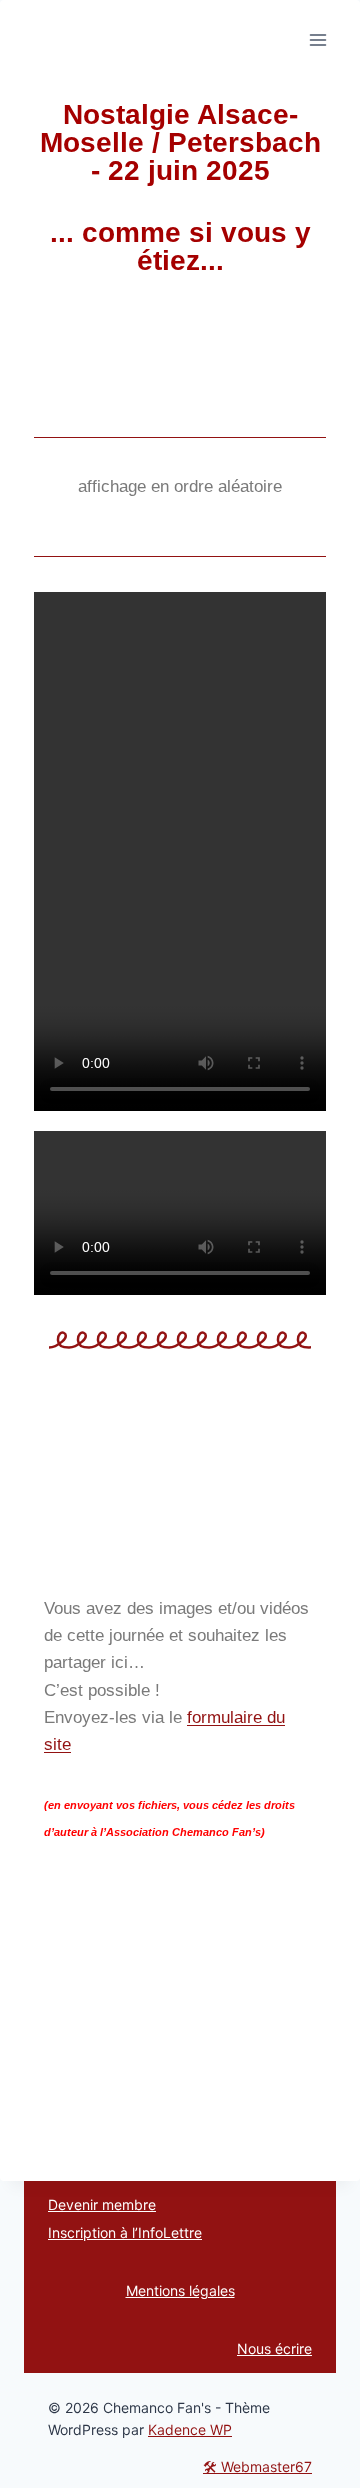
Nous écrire (274, 2348)
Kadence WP (190, 2429)
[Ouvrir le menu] (317, 39)
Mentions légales (180, 2290)
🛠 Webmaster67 (257, 2466)
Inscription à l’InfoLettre (125, 2232)
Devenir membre (102, 2204)
